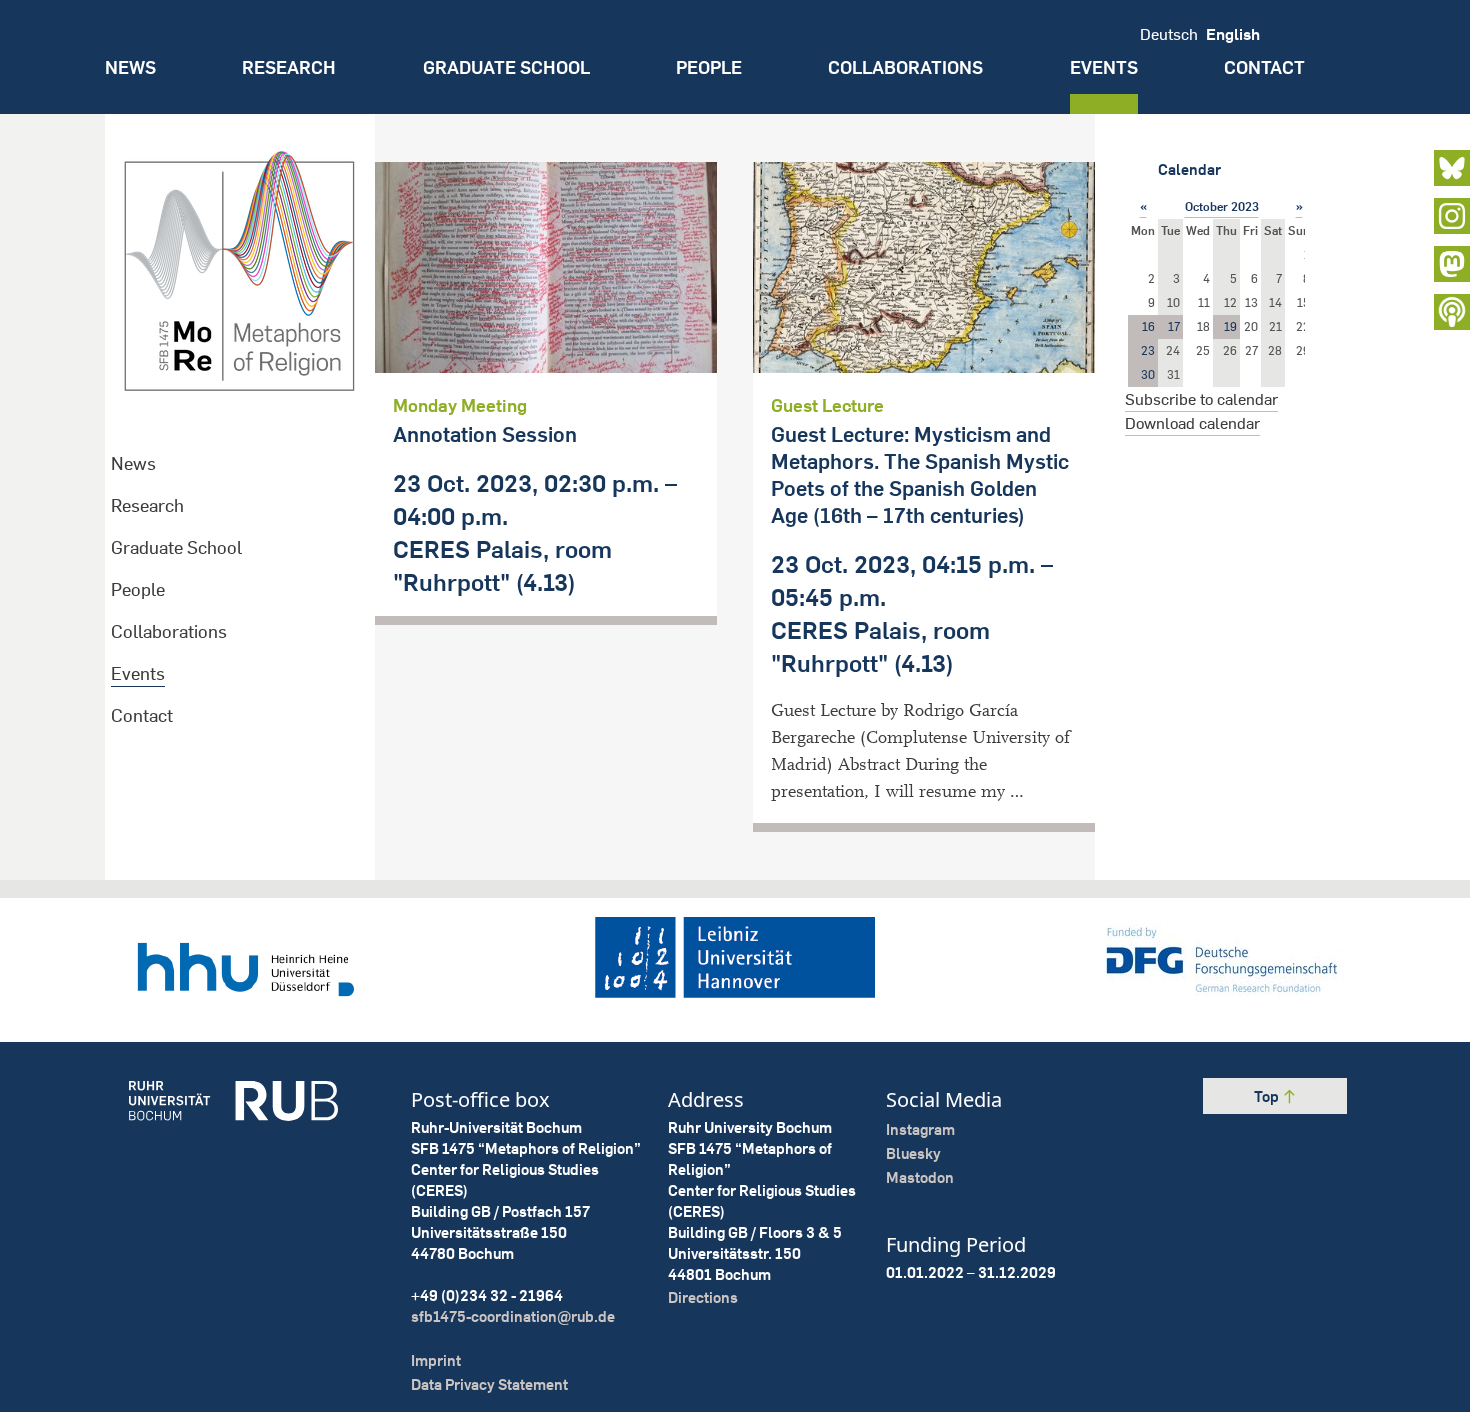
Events (1104, 67)
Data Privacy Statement (489, 1384)
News (130, 67)
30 (1148, 374)
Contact (1264, 67)
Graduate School (506, 67)
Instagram (920, 1129)
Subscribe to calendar (1201, 399)
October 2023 (1222, 206)
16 (1148, 326)
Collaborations (905, 67)
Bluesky (913, 1153)
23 (1148, 350)
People (709, 67)
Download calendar (1192, 423)
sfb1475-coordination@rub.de (513, 1316)
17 (1174, 326)
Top (1268, 1096)
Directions (703, 1297)
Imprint (436, 1360)
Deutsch (1169, 34)
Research (289, 67)
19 (1230, 326)
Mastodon (920, 1177)
